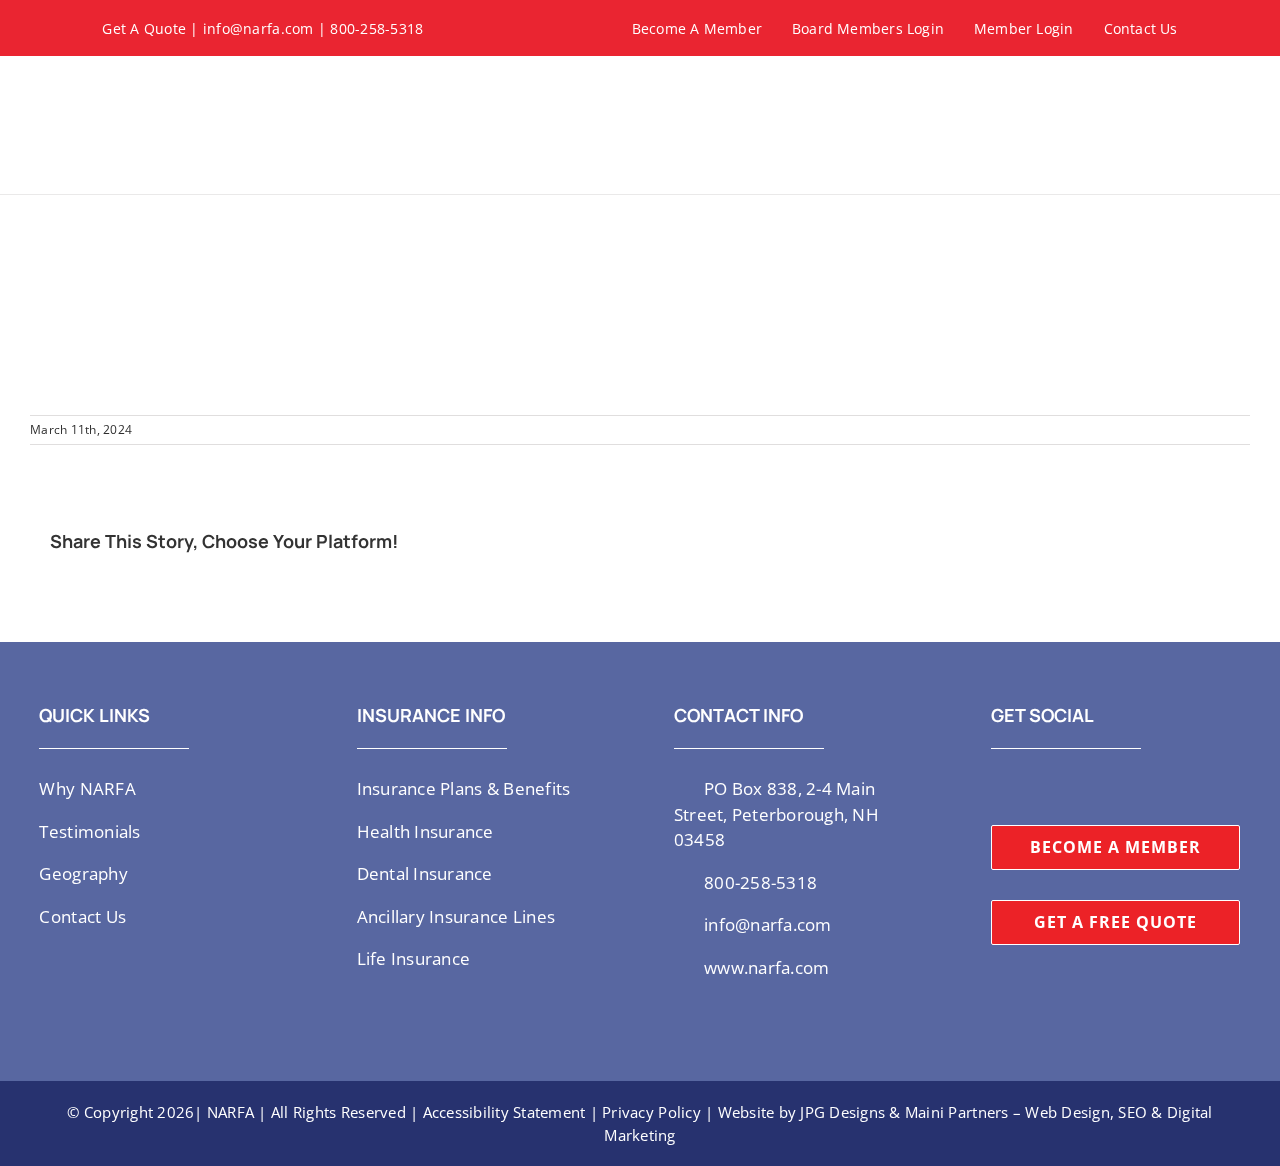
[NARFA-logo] (172, 79)
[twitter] (997, 787)
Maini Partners (957, 1112)
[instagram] (1029, 787)
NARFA (230, 1112)
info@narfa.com (258, 28)
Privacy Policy (651, 1112)
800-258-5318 (376, 28)
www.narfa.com (766, 967)
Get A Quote (144, 28)
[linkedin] (1094, 787)
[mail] (1126, 787)
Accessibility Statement (504, 1112)
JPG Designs (842, 1112)
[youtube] (1062, 787)
